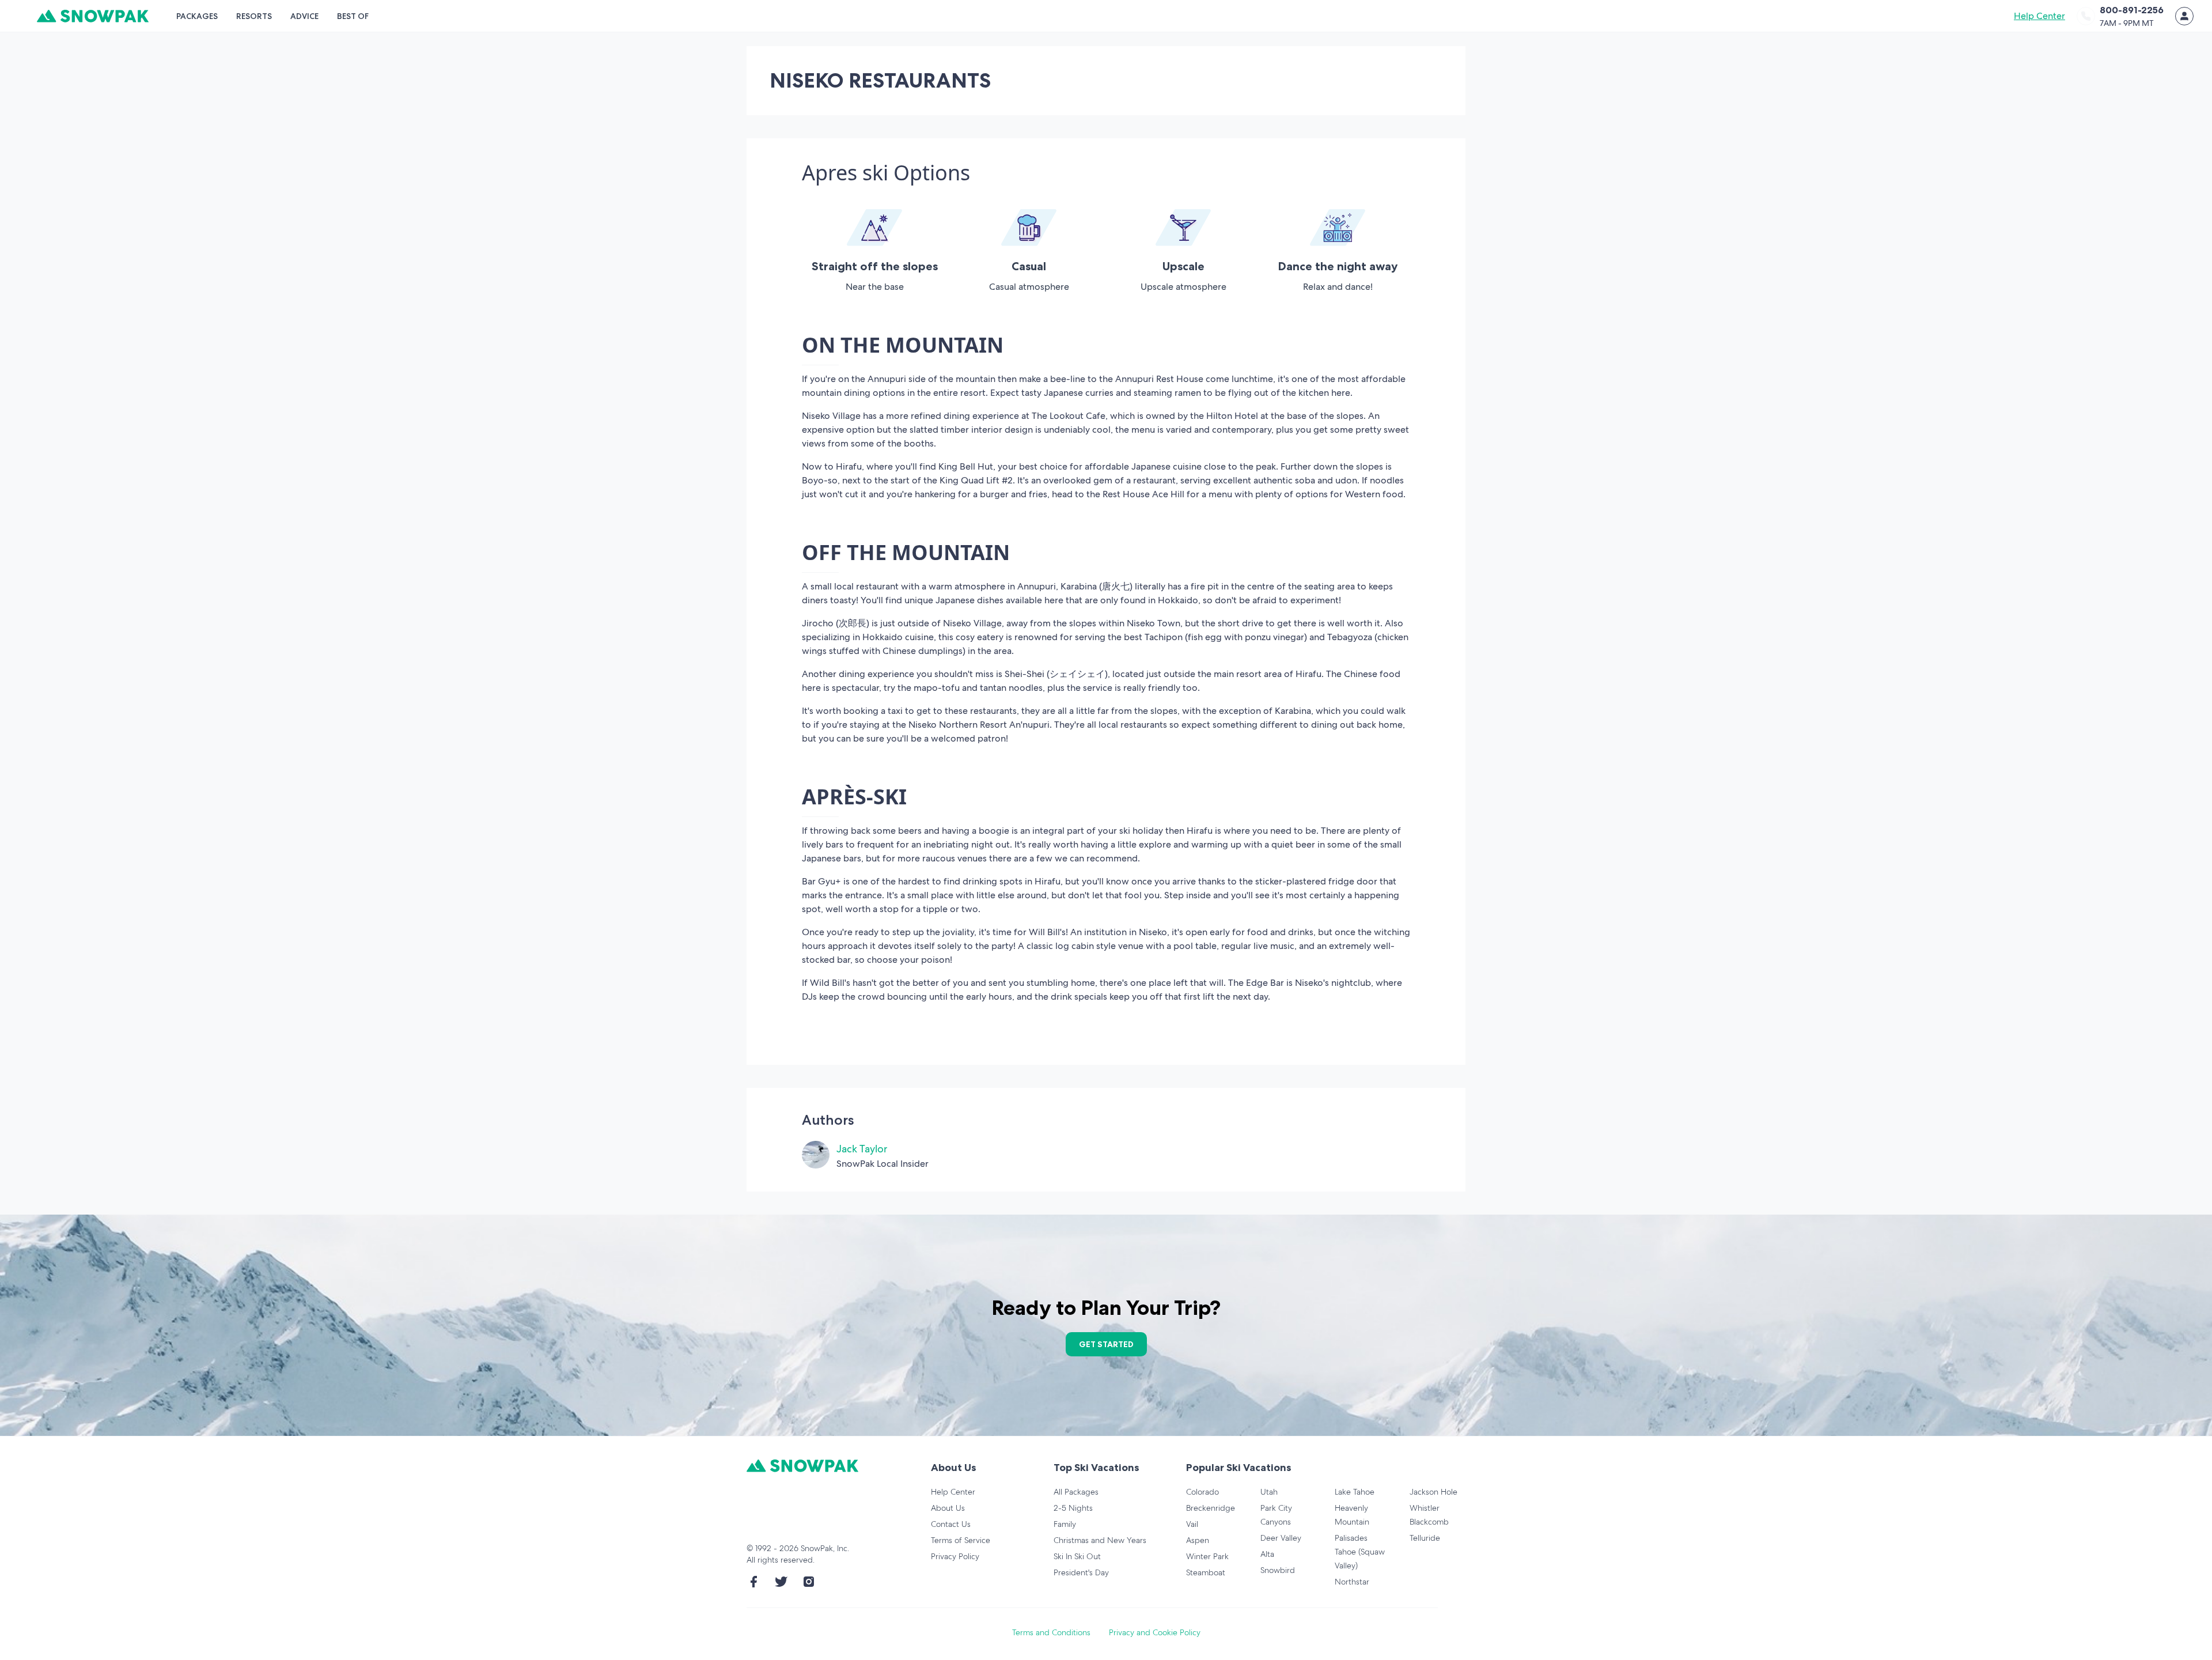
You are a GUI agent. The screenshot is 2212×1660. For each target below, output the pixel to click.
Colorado (1202, 1492)
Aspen (1198, 1540)
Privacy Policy (955, 1556)
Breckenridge (1211, 1508)
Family (1065, 1524)
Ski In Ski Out (1077, 1556)
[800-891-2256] (2086, 16)
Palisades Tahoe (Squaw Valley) (1360, 1552)
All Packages (1076, 1492)
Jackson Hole (1433, 1492)
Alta (1267, 1554)
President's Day (1081, 1572)
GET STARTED (1106, 1344)
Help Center (2039, 16)
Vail (1192, 1524)
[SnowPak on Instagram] (809, 1582)
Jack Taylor (862, 1149)
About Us (948, 1508)
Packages (197, 16)
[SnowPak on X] (781, 1582)
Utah (1269, 1492)
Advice (304, 16)
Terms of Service (961, 1540)
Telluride (1425, 1538)
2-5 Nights (1073, 1508)
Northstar (1352, 1582)
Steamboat (1206, 1572)
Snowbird (1278, 1570)
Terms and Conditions (1051, 1632)
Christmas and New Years (1100, 1540)
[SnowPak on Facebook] (753, 1582)
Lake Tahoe (1355, 1492)
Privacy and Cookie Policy (1155, 1632)
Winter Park (1207, 1556)
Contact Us (951, 1524)
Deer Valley (1281, 1538)
